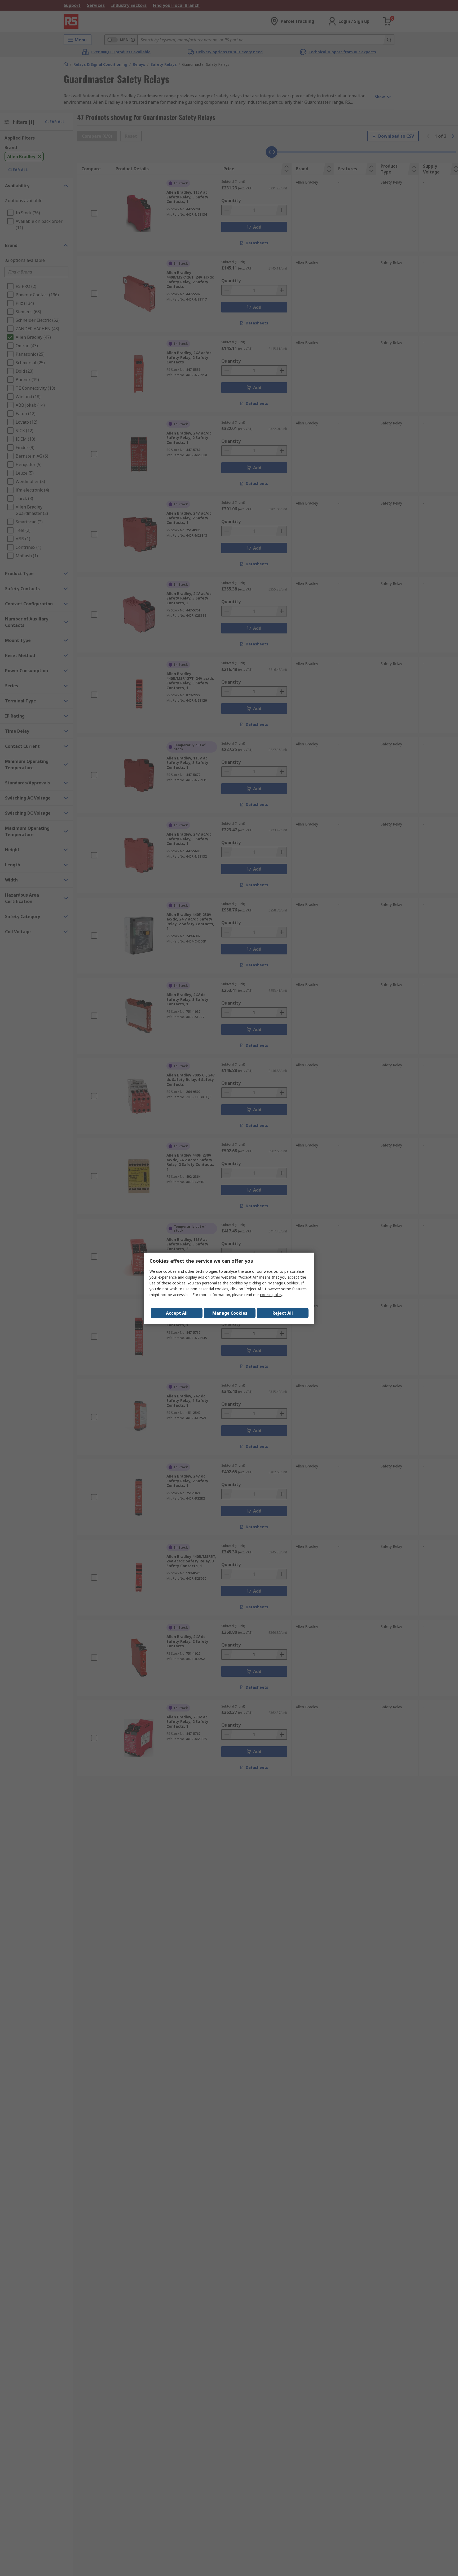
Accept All (177, 1313)
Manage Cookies (230, 1313)
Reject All (283, 1313)
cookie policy (271, 1295)
